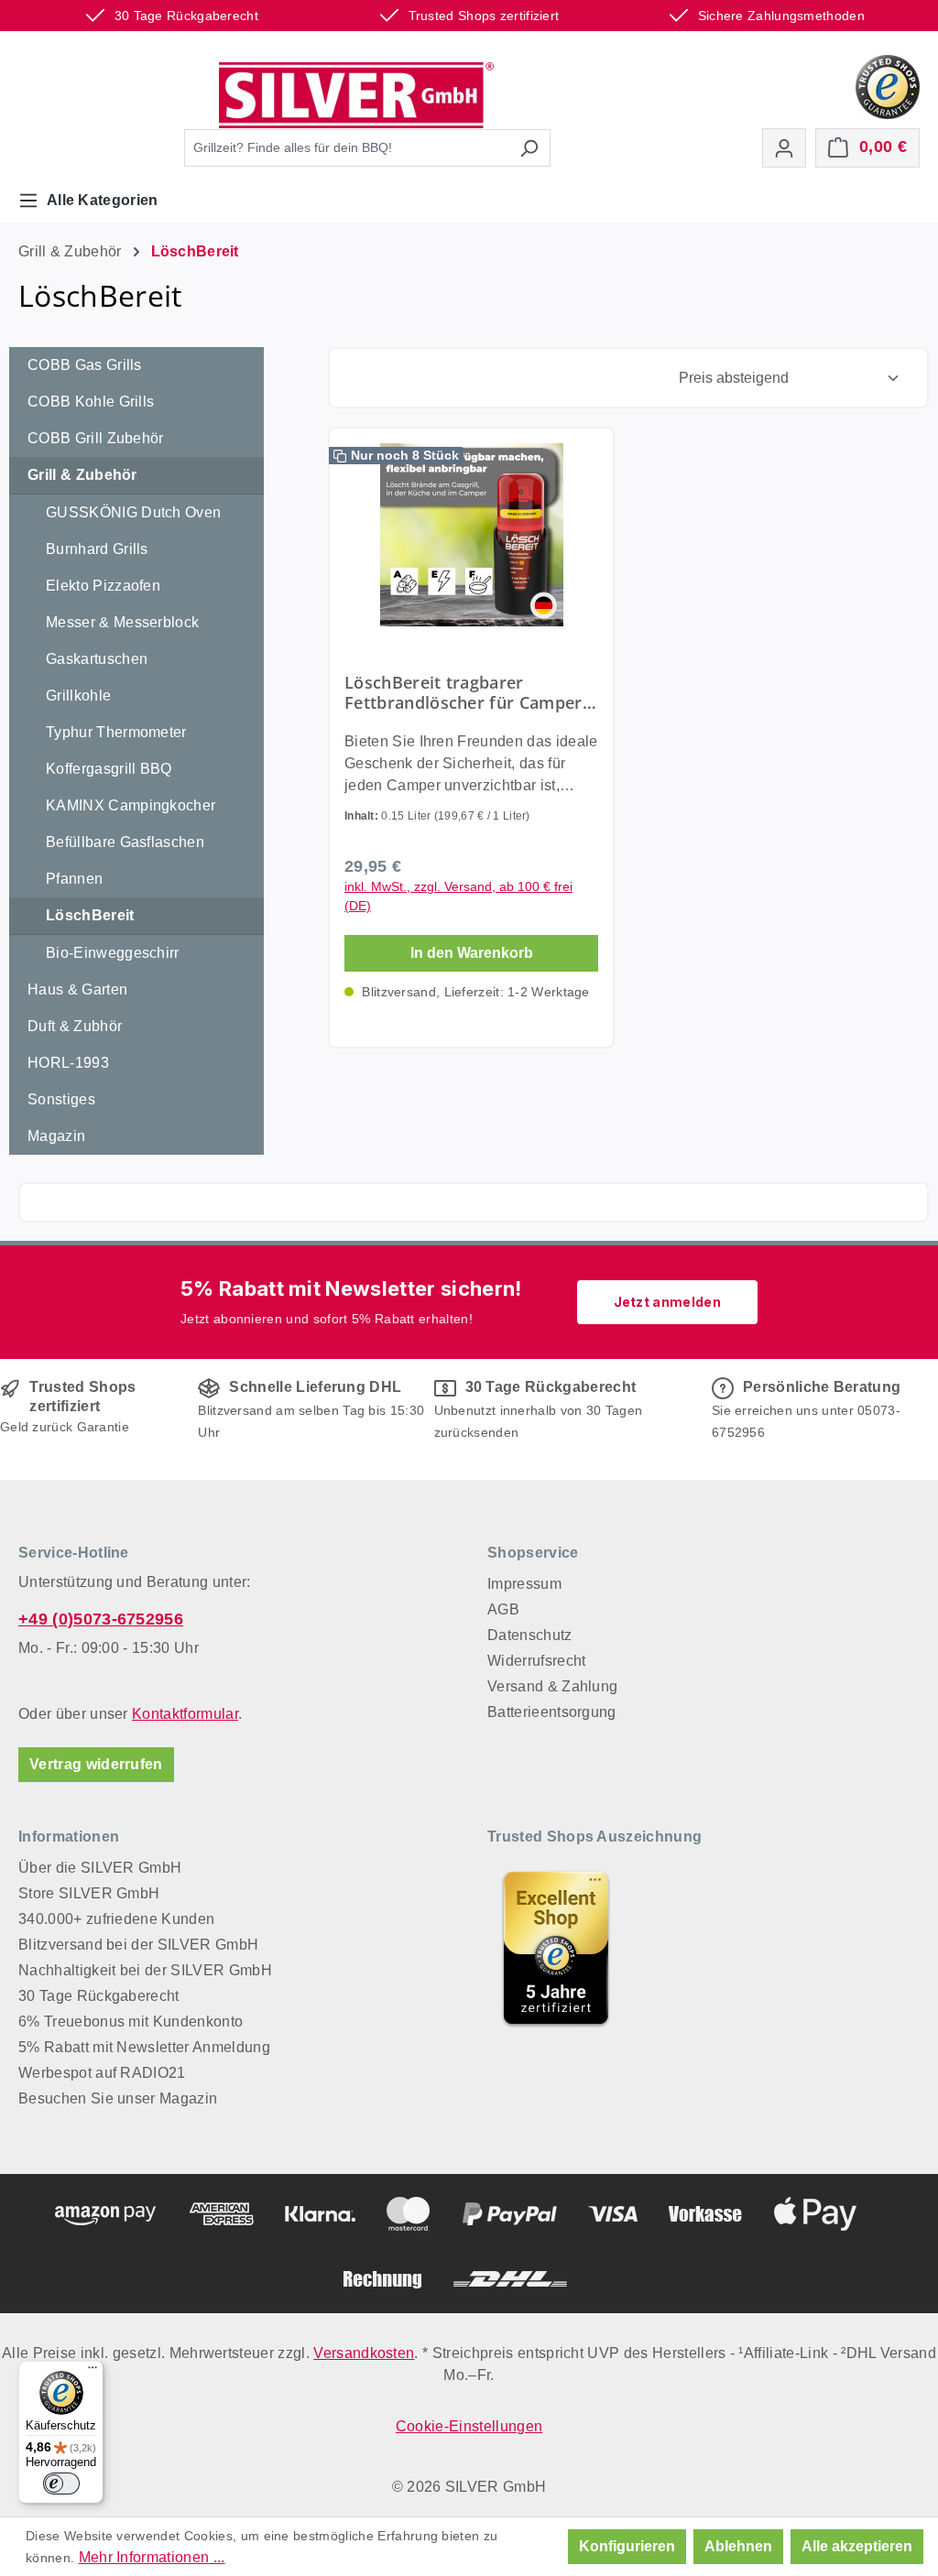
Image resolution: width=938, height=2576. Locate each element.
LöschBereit (90, 915)
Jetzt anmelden (667, 1302)
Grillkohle (78, 696)
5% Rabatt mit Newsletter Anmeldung (144, 2047)
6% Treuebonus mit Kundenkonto (131, 2022)
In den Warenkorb (472, 953)
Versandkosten (364, 2353)
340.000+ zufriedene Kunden (116, 1919)
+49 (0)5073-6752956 (101, 1619)
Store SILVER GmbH (89, 1893)
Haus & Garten (77, 989)
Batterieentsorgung (552, 1712)
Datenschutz (530, 1635)
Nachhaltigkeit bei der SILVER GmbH (145, 1970)
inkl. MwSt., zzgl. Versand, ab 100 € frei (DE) (458, 896)
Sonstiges (61, 1099)
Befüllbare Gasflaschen (125, 842)
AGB (503, 1609)
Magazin (56, 1136)
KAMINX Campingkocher (131, 805)
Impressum (524, 1584)
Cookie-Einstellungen (469, 2426)
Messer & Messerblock (122, 622)
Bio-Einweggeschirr (113, 953)
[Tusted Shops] (888, 86)
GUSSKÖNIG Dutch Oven (133, 512)
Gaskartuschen (97, 659)
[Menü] (93, 2372)
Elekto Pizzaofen (103, 586)
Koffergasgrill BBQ (109, 769)
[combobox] (346, 148)
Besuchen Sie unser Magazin (118, 2098)
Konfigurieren (627, 2546)
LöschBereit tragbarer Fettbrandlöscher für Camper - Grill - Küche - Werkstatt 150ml (469, 692)
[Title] (556, 1948)
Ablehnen (738, 2546)
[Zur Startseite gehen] (356, 95)
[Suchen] (529, 148)
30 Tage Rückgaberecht (99, 1996)
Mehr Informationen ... (152, 2557)
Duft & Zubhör (75, 1026)
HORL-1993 (68, 1063)
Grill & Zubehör (82, 475)
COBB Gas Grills (85, 365)
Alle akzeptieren (857, 2546)
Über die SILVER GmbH (100, 1868)
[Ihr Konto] (784, 148)
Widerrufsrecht (536, 1661)
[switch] (61, 2484)
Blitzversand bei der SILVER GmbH (138, 1945)
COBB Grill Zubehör (96, 438)
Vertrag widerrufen (96, 1764)
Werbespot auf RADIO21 (102, 2073)
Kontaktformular (185, 1714)
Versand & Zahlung (552, 1686)
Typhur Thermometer (116, 732)
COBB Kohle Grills (91, 402)
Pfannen (74, 879)
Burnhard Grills (97, 549)
